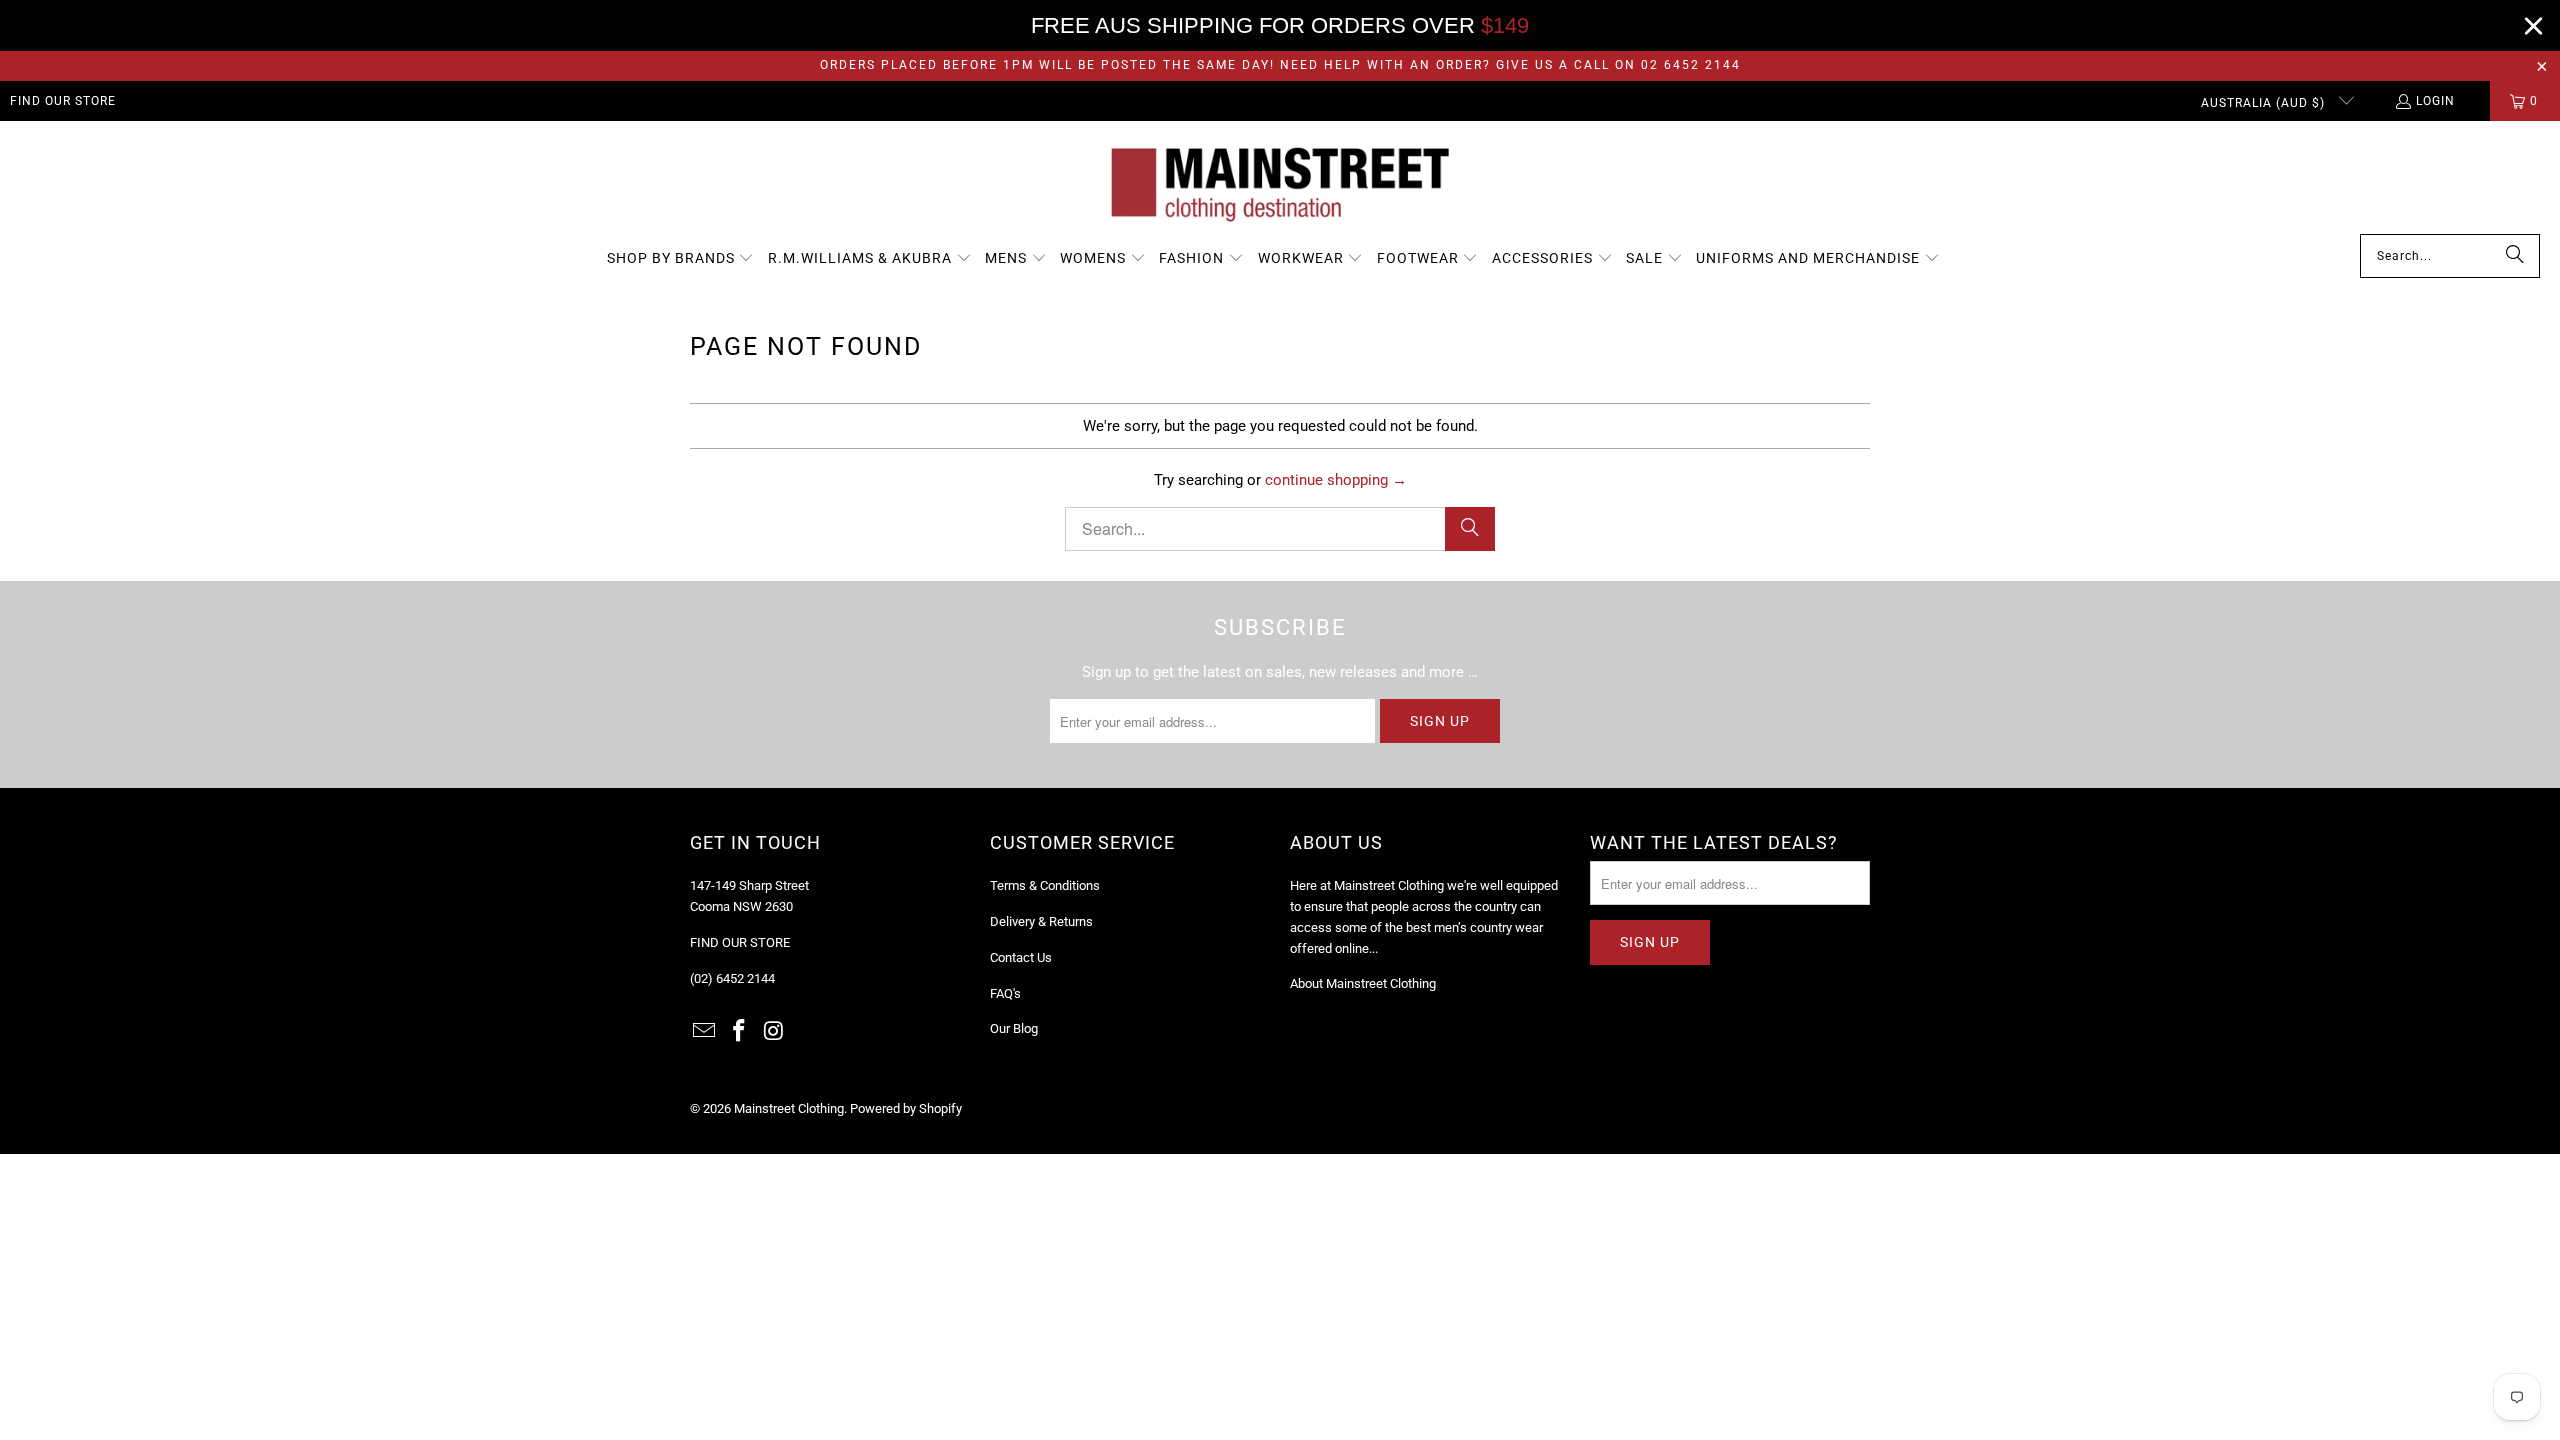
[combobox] (2450, 256)
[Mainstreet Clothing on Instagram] (774, 1032)
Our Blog (1014, 1028)
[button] (681, 259)
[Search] (2515, 256)
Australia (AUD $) (2265, 103)
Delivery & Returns (1041, 921)
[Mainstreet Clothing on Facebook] (740, 1032)
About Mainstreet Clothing (1363, 983)
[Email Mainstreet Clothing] (705, 1032)
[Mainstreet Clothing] (1280, 182)
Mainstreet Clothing (789, 1108)
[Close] (2533, 25)
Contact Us (1021, 957)
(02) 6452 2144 (732, 978)
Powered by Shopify (906, 1108)
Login (2435, 101)
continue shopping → (1336, 480)
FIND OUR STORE (63, 101)
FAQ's (1005, 993)
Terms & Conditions (1045, 885)
